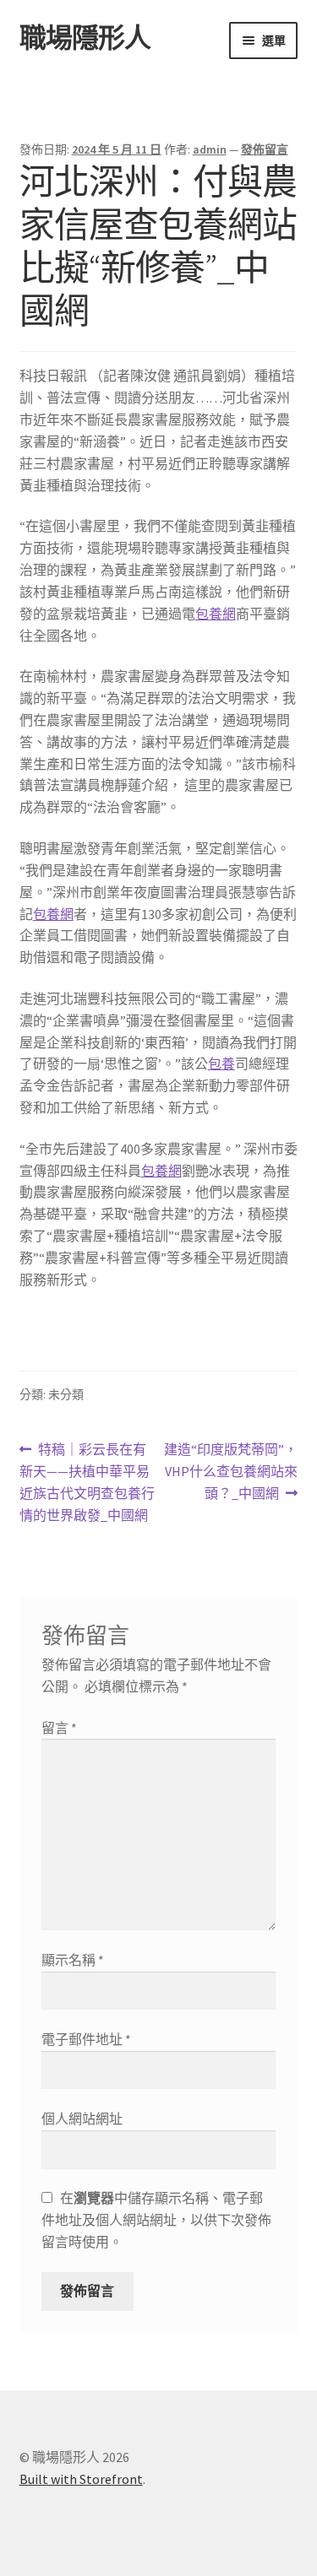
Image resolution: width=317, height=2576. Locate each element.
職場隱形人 (85, 38)
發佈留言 (265, 149)
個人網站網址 (82, 2119)
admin (210, 149)
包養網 (216, 614)
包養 (221, 1063)
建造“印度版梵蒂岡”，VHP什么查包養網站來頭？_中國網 (230, 1472)
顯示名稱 (73, 1960)
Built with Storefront (81, 2479)
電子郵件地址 (86, 2039)
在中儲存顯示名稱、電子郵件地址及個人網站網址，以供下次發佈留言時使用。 (156, 2220)
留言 (59, 1728)
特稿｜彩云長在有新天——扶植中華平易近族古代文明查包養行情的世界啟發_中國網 (87, 1483)
